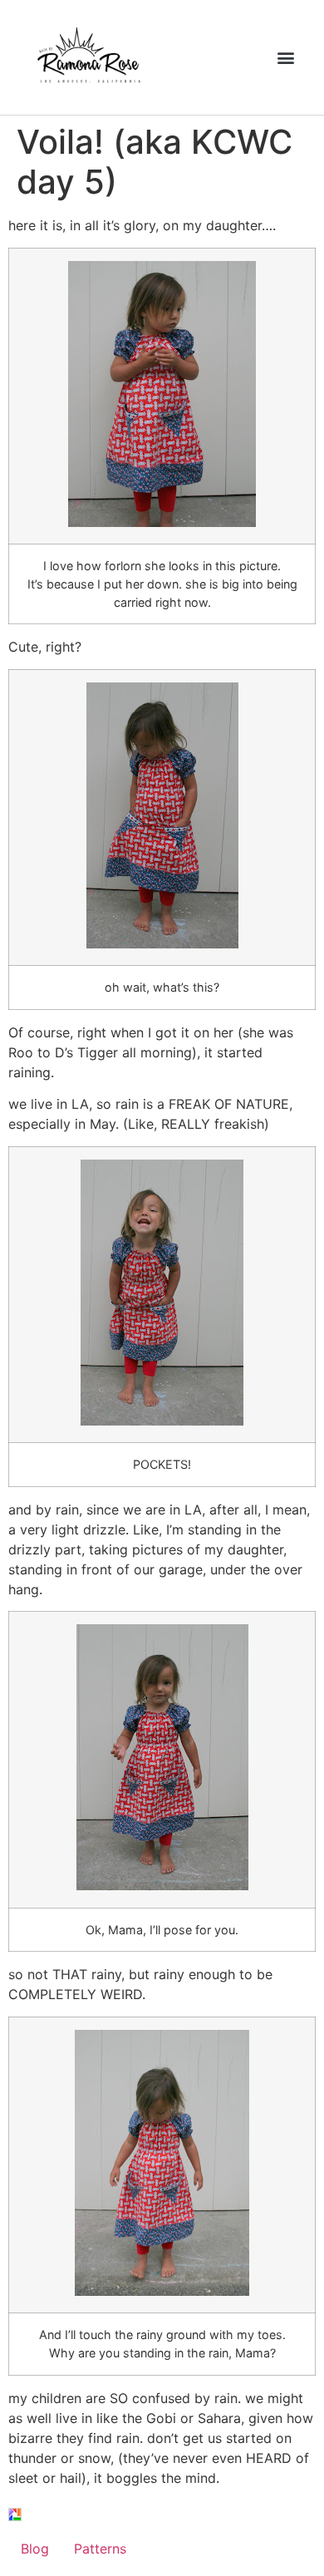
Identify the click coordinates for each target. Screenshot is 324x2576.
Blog (35, 2549)
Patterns (100, 2549)
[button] (286, 58)
